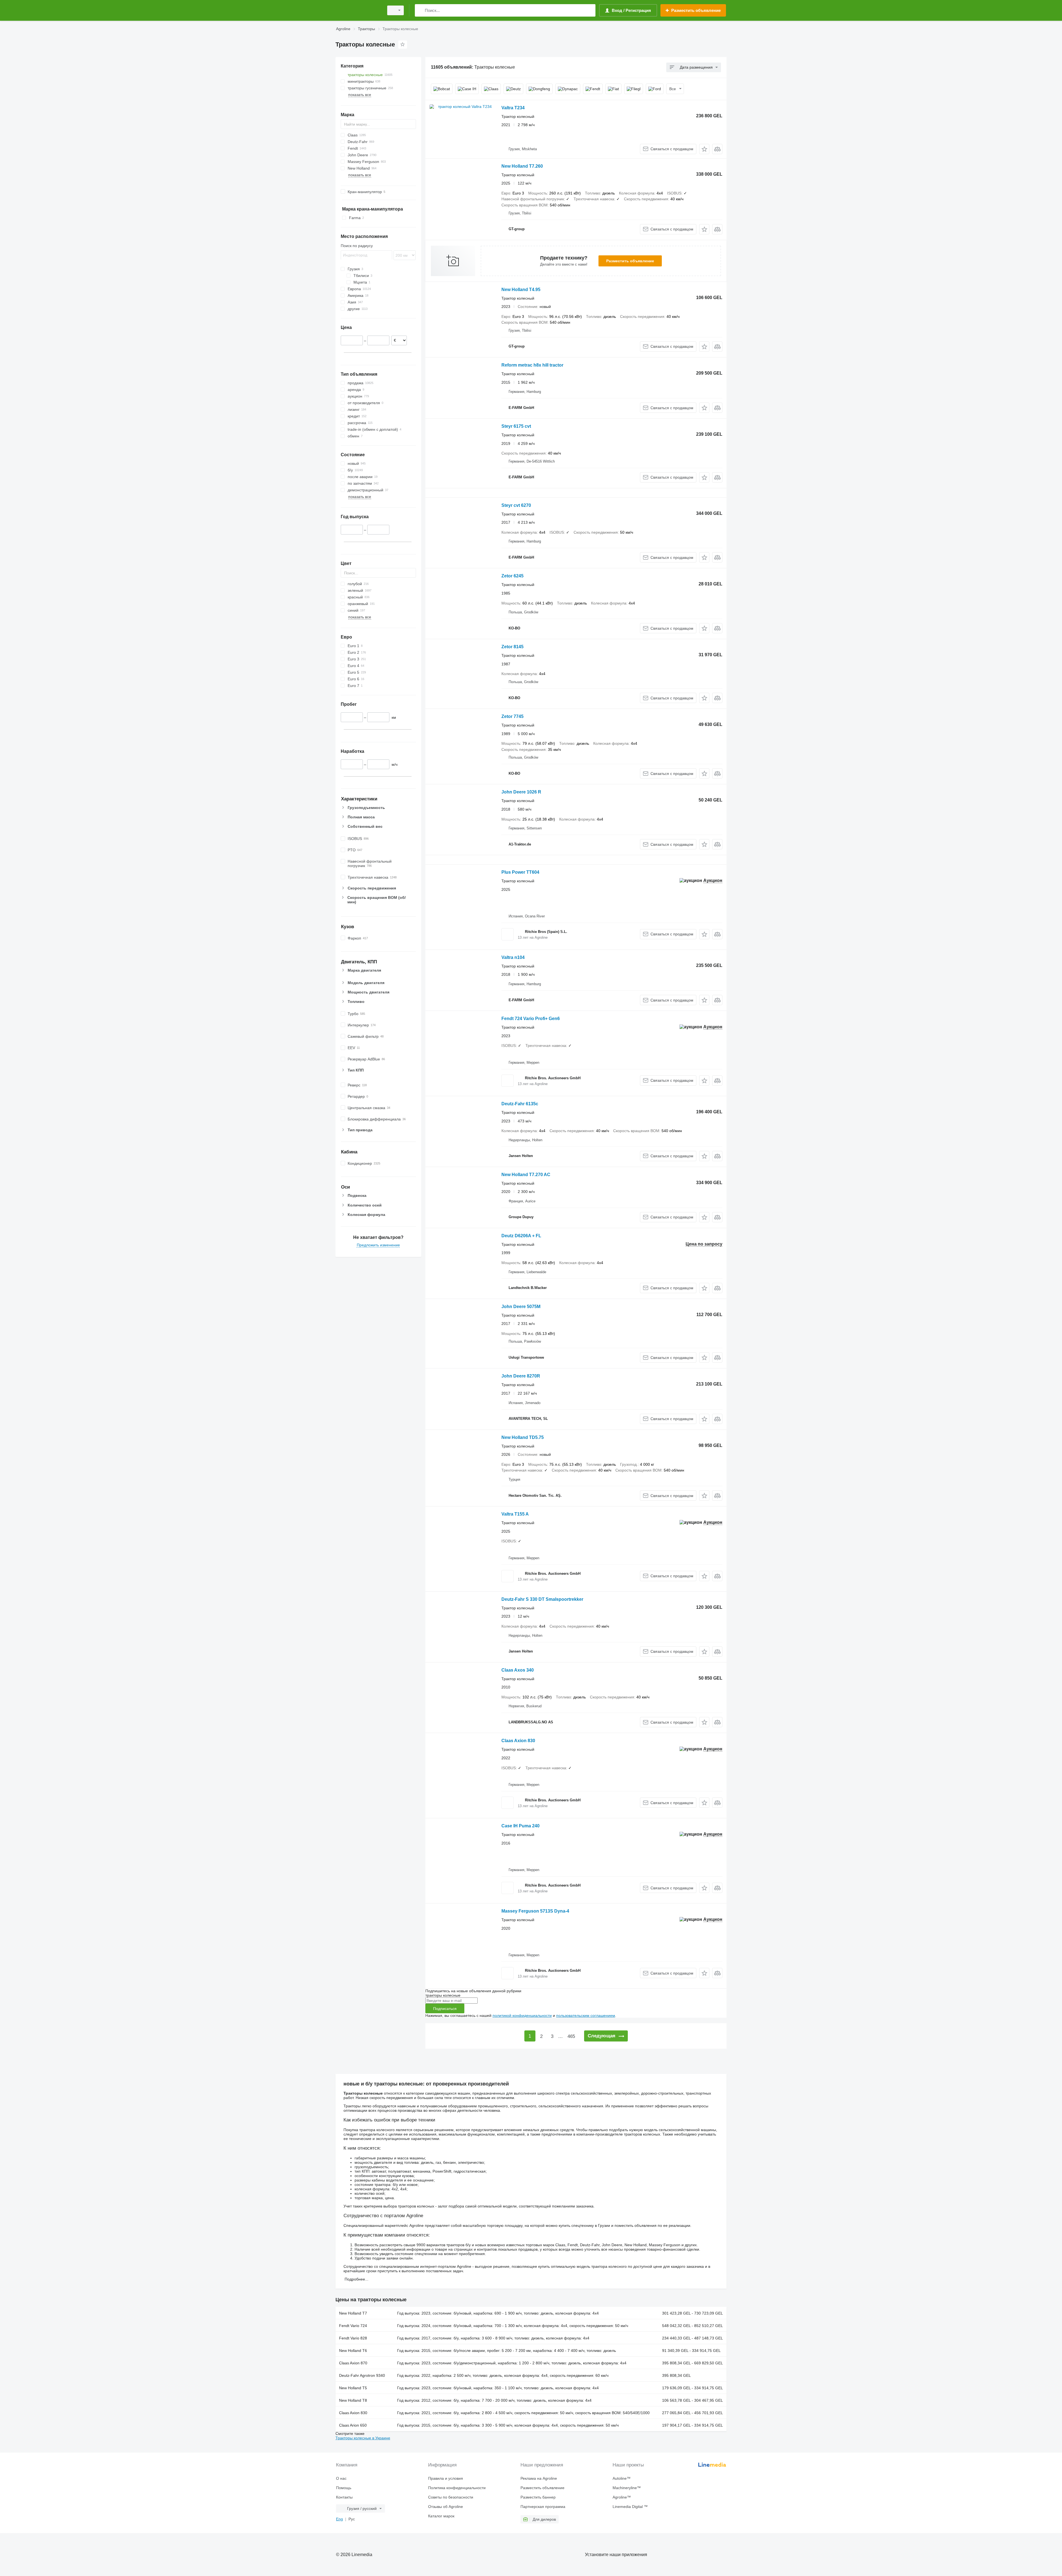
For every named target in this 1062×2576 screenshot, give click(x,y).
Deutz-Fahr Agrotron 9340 (362, 2375)
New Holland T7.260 (522, 166)
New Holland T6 (353, 2351)
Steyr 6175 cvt (516, 426)
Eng (339, 2519)
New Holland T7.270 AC (526, 1175)
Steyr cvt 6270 (516, 505)
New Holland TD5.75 (523, 1437)
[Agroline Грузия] (358, 10)
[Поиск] (420, 10)
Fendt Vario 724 (353, 2326)
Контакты (344, 2497)
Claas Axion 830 (518, 1741)
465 (571, 2036)
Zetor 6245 (512, 576)
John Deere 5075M (521, 1307)
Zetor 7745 (512, 716)
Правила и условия (446, 2478)
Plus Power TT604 (520, 872)
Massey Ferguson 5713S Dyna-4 (535, 1911)
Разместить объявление (630, 261)
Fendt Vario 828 (353, 2338)
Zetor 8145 (512, 647)
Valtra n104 (513, 957)
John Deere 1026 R (521, 792)
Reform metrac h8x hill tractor (532, 365)
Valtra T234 (513, 108)
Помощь (344, 2488)
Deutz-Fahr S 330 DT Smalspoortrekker (542, 1599)
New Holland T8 (353, 2400)
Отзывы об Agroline (446, 2507)
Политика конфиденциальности (457, 2488)
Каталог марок (441, 2516)
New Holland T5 (353, 2388)
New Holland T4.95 (521, 290)
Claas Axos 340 (518, 1670)
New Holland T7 (353, 2313)
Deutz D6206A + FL (521, 1236)
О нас (341, 2478)
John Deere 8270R (521, 1376)
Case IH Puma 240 (520, 1826)
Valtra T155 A (515, 1514)
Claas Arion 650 (353, 2425)
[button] (704, 149)
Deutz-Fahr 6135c (520, 1104)
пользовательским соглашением (586, 2015)
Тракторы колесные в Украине (363, 2438)
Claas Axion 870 (353, 2363)
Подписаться (445, 2009)
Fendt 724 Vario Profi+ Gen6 (531, 1019)
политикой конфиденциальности (522, 2015)
